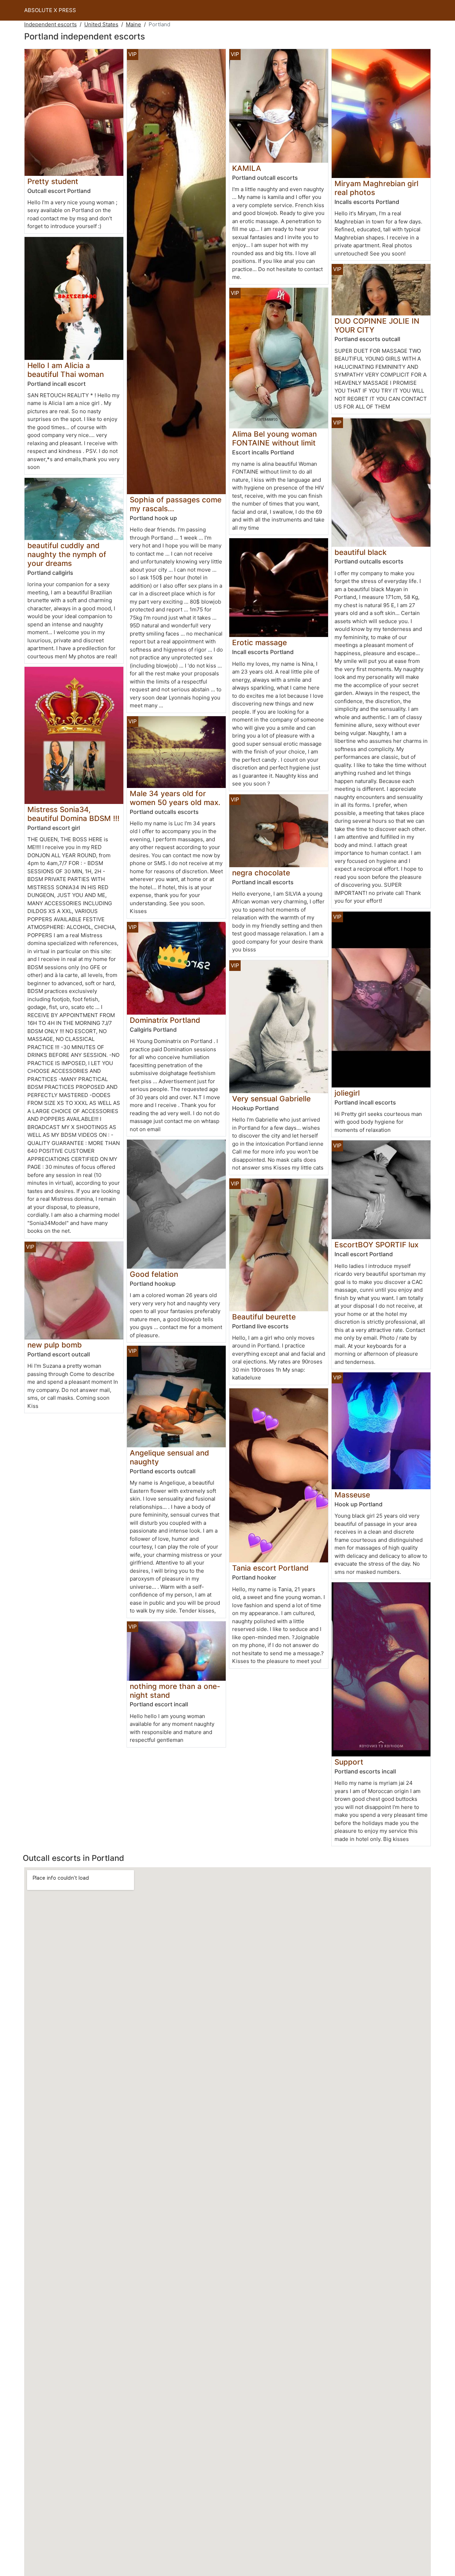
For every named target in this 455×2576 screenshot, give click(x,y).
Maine (133, 24)
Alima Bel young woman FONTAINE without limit (274, 438)
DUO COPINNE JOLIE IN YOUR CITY (377, 325)
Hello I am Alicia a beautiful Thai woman (66, 370)
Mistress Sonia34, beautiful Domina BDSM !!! (73, 814)
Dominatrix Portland (165, 1020)
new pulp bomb (55, 1345)
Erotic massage (259, 642)
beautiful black (361, 552)
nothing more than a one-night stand (175, 1691)
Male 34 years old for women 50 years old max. (175, 798)
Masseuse (352, 1495)
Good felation (154, 1274)
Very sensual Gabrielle (271, 1099)
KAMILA (247, 168)
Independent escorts (50, 24)
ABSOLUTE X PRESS (50, 10)
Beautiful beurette (264, 1317)
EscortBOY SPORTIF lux (376, 1245)
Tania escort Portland (270, 1568)
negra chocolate (261, 873)
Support (349, 1762)
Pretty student (53, 181)
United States (101, 24)
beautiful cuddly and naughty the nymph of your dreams (67, 554)
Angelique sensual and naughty (169, 1457)
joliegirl (347, 1093)
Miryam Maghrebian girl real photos (376, 188)
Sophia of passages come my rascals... (176, 504)
